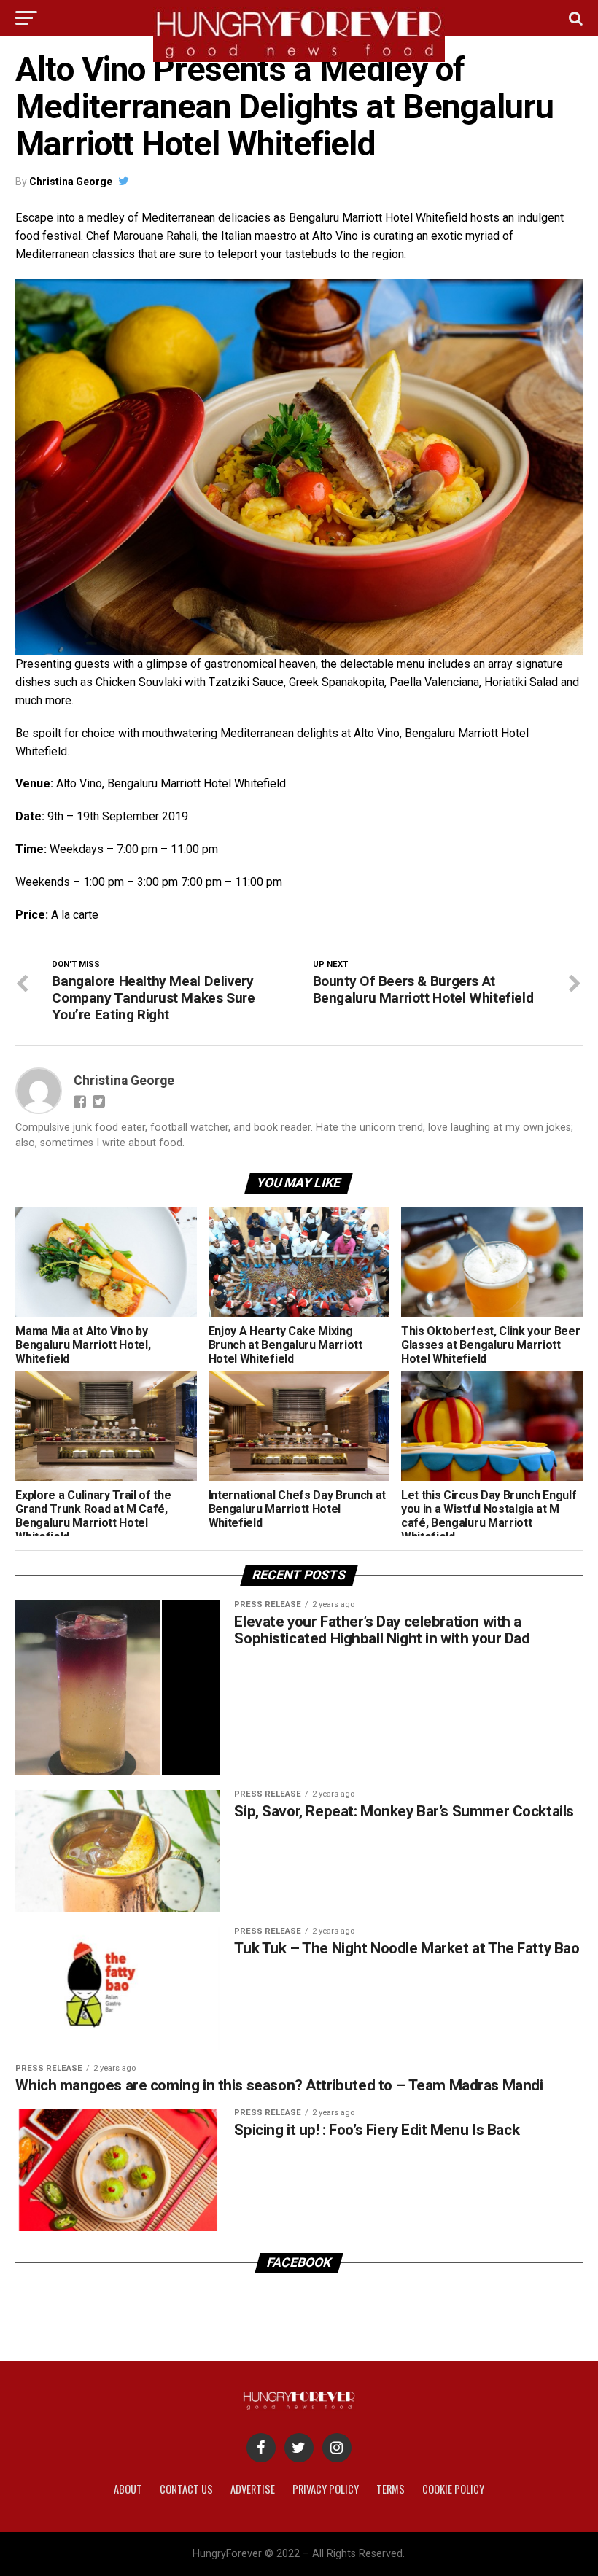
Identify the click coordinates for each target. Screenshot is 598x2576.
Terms (391, 2489)
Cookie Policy (453, 2489)
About (128, 2489)
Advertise (253, 2489)
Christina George (71, 182)
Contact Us (186, 2489)
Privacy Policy (326, 2489)
